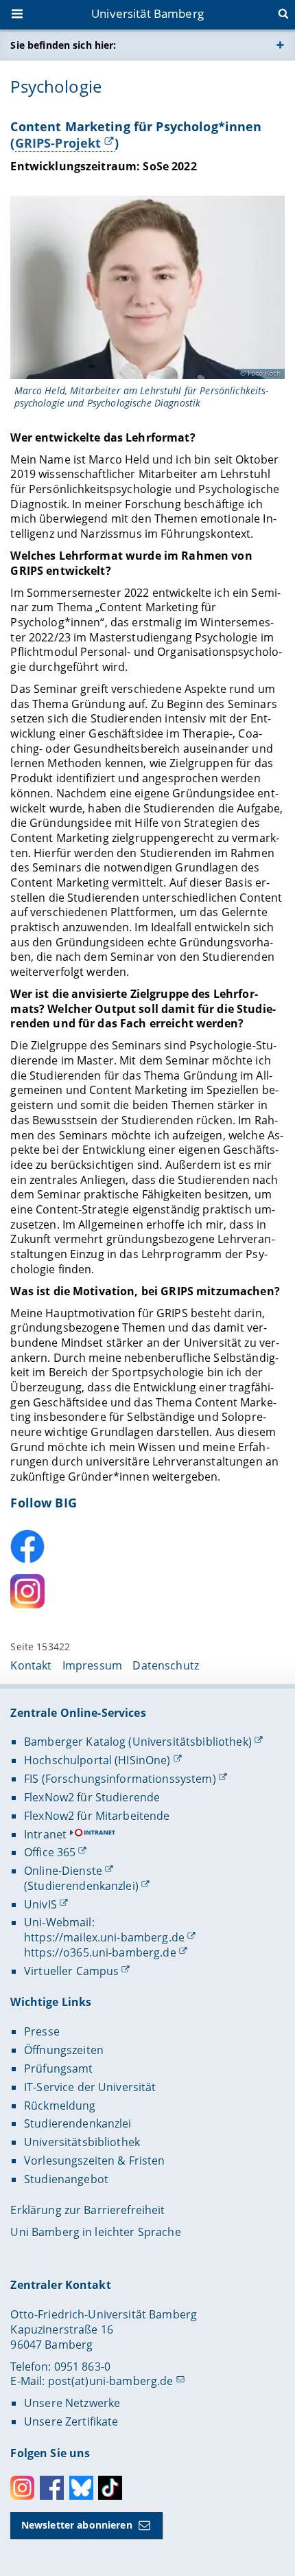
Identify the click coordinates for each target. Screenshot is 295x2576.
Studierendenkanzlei (78, 2123)
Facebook (52, 2488)
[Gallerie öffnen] (147, 287)
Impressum (92, 1665)
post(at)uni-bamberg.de (111, 2381)
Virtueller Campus (71, 1971)
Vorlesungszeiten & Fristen (95, 2161)
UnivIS (40, 1904)
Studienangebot (66, 2179)
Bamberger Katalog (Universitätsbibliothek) (138, 1742)
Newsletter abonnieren (77, 2525)
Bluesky (81, 2488)
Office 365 (50, 1852)
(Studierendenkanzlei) (81, 1886)
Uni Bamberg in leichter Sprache (95, 2232)
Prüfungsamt (59, 2068)
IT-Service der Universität (90, 2087)
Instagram (22, 2488)
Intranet (45, 1834)
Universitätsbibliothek (82, 2142)
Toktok (110, 2488)
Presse (42, 2031)
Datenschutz (166, 1665)
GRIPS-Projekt (58, 143)
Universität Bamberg (147, 13)
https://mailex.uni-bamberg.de (104, 1937)
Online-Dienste (63, 1871)
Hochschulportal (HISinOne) (97, 1760)
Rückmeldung (60, 2106)
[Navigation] (19, 15)
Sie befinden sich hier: (63, 45)
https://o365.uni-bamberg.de (100, 1952)
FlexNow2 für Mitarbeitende (97, 1816)
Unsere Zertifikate (71, 2421)
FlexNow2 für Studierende (92, 1797)
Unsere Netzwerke (72, 2403)
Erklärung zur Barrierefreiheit (87, 2210)
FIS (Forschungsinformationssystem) (120, 1779)
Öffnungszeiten (64, 2050)
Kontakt (31, 1665)
